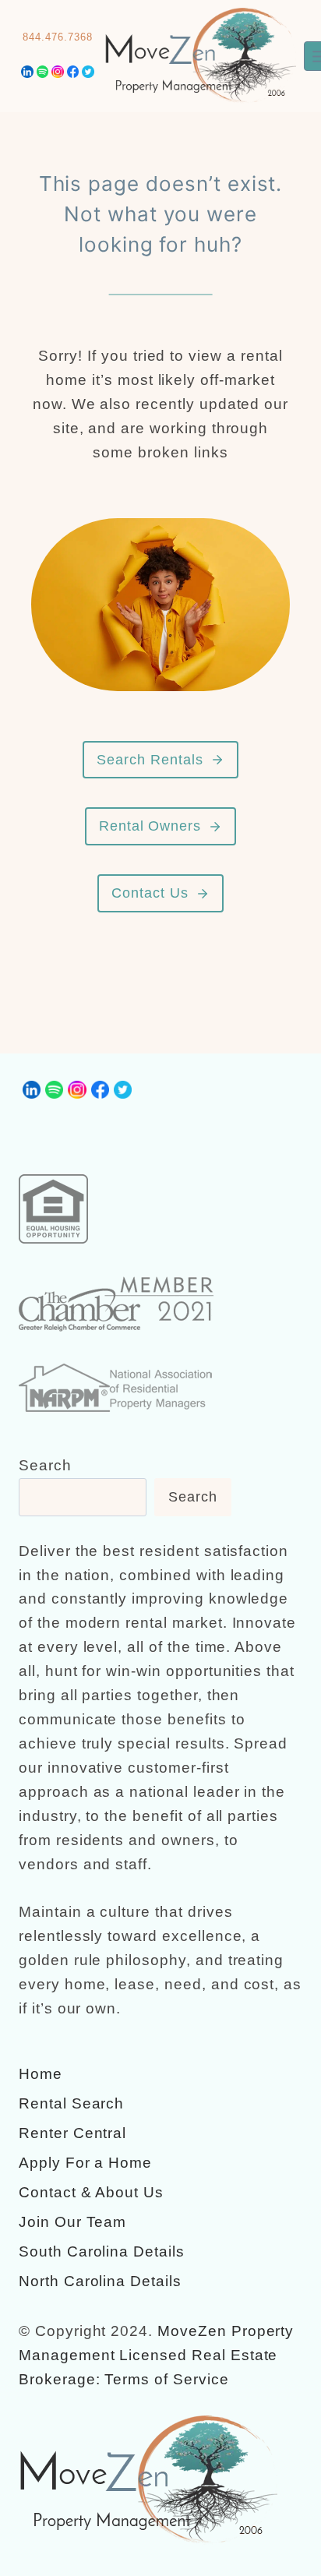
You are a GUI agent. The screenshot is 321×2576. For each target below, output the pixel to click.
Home (41, 2074)
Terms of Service (166, 2379)
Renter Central (72, 2133)
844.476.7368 (57, 37)
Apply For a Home (85, 2163)
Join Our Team (72, 2222)
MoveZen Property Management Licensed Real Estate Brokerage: (156, 2355)
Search (45, 1465)
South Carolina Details (102, 2251)
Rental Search (71, 2103)
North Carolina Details (100, 2281)
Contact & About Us (91, 2192)
